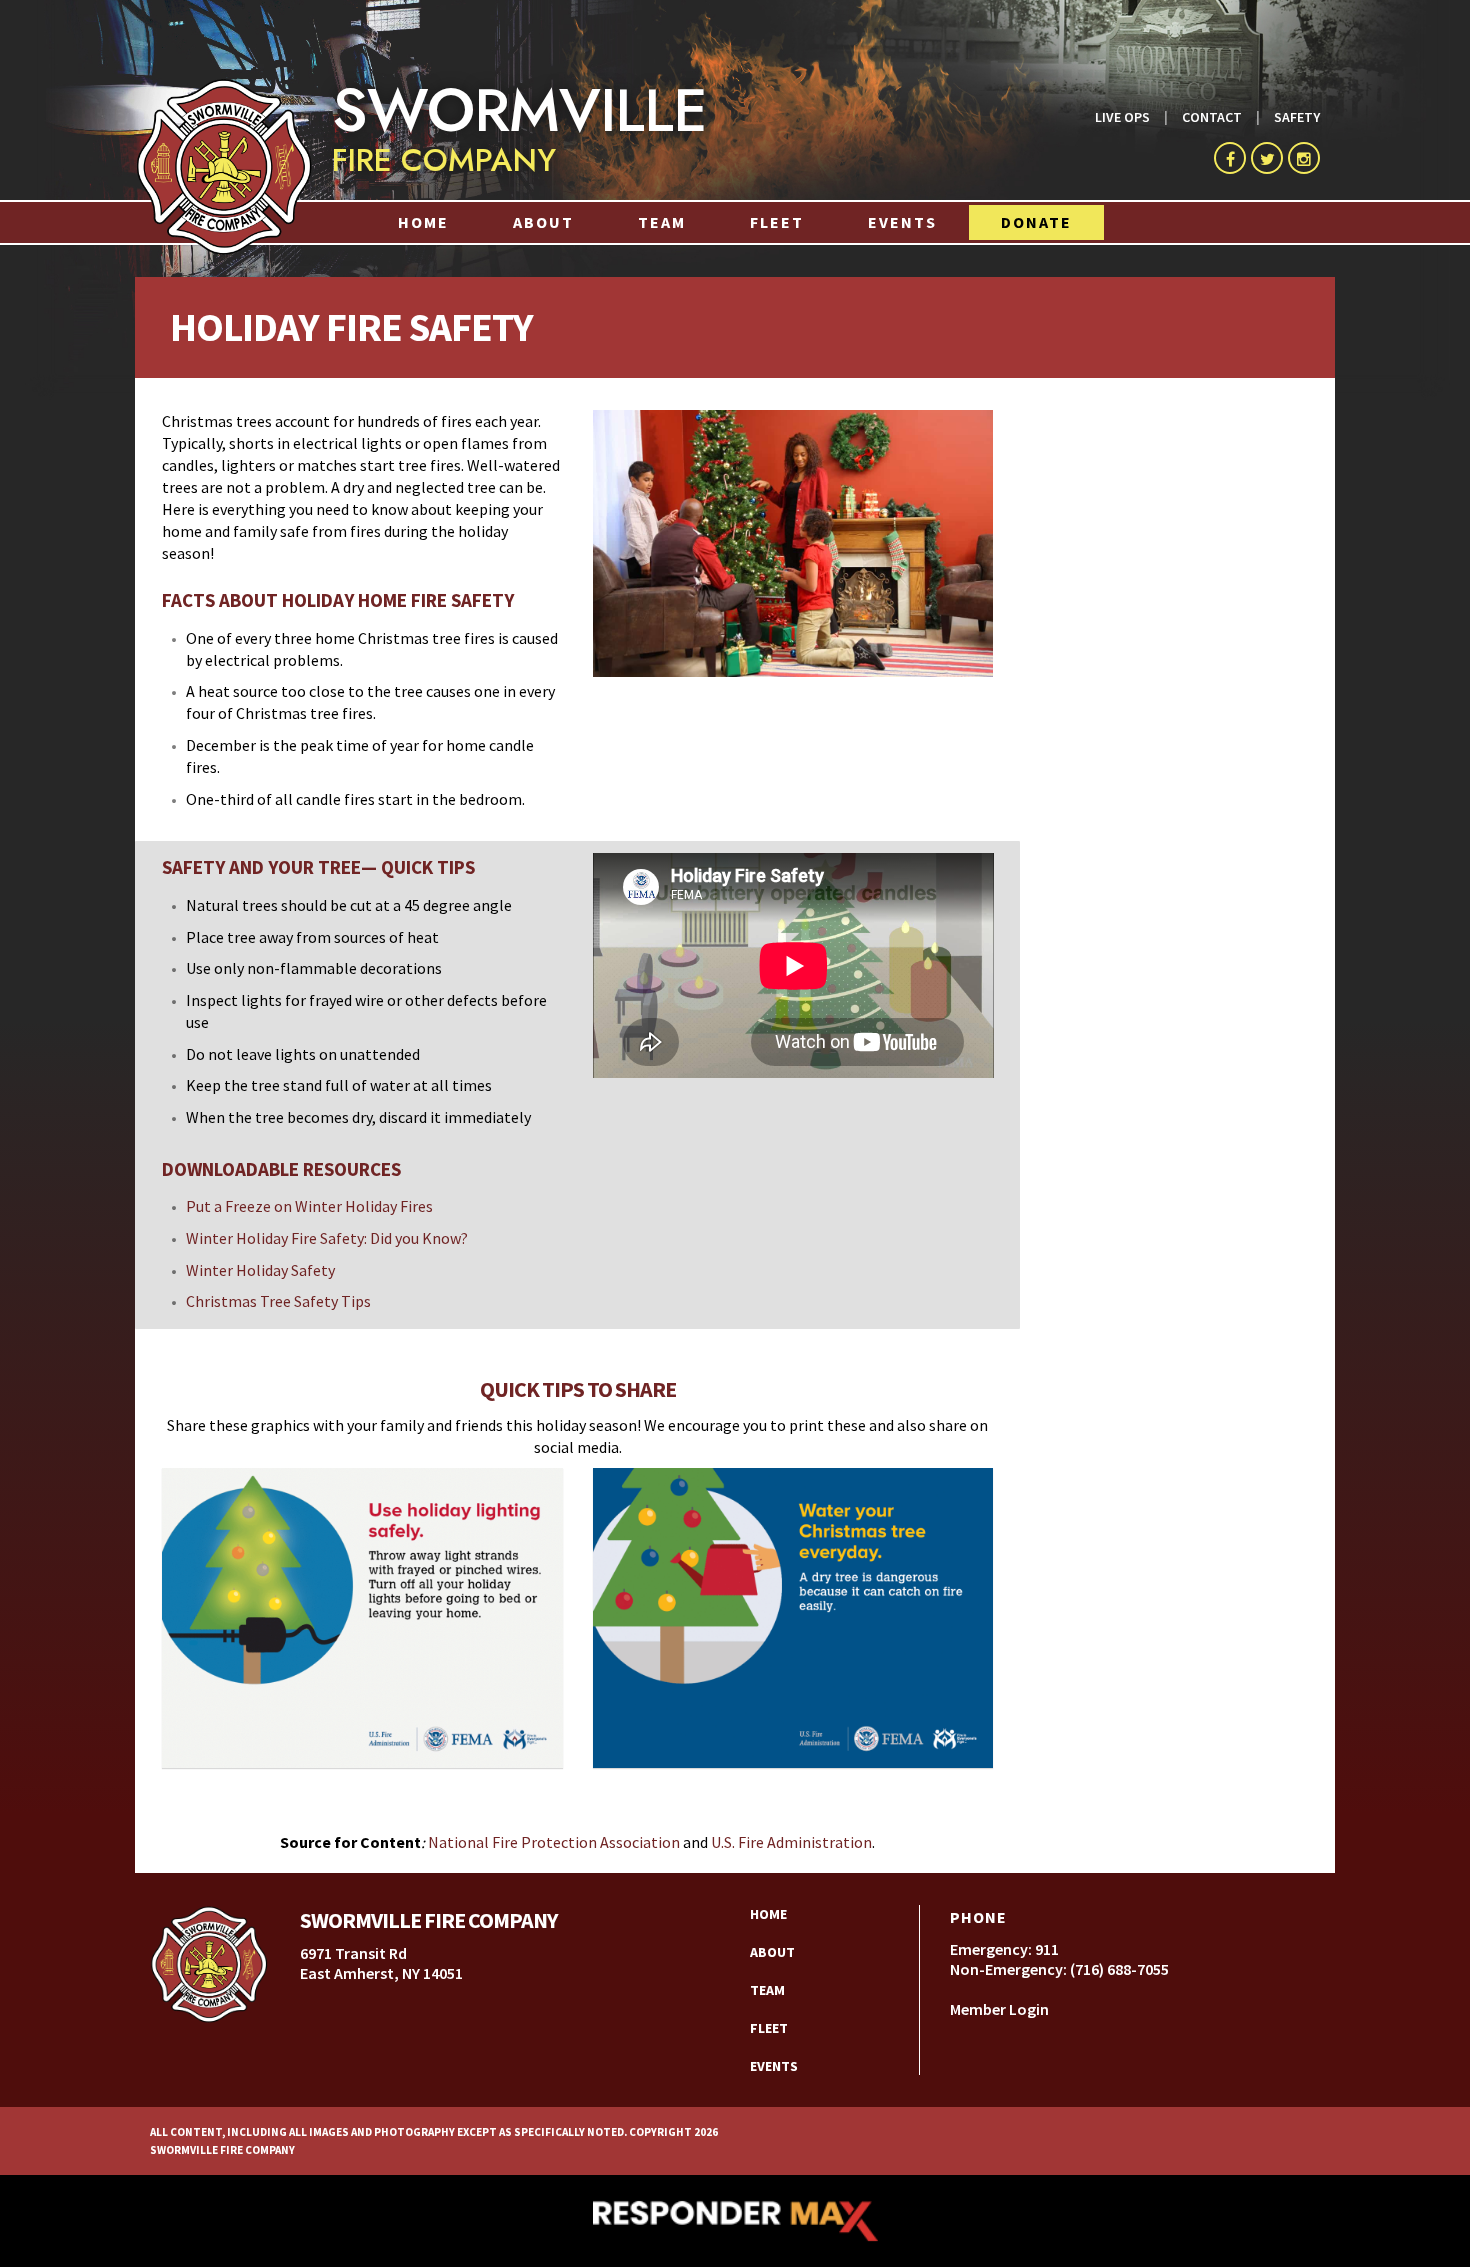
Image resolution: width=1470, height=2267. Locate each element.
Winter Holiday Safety (260, 1270)
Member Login (999, 2009)
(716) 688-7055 (1119, 1969)
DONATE (1036, 222)
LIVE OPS (1122, 117)
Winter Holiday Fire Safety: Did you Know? (327, 1238)
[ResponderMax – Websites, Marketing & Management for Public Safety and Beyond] (735, 2221)
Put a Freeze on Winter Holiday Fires (309, 1206)
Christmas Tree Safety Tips (278, 1301)
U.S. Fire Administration (791, 1842)
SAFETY (1297, 117)
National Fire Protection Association (555, 1842)
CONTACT (1212, 117)
